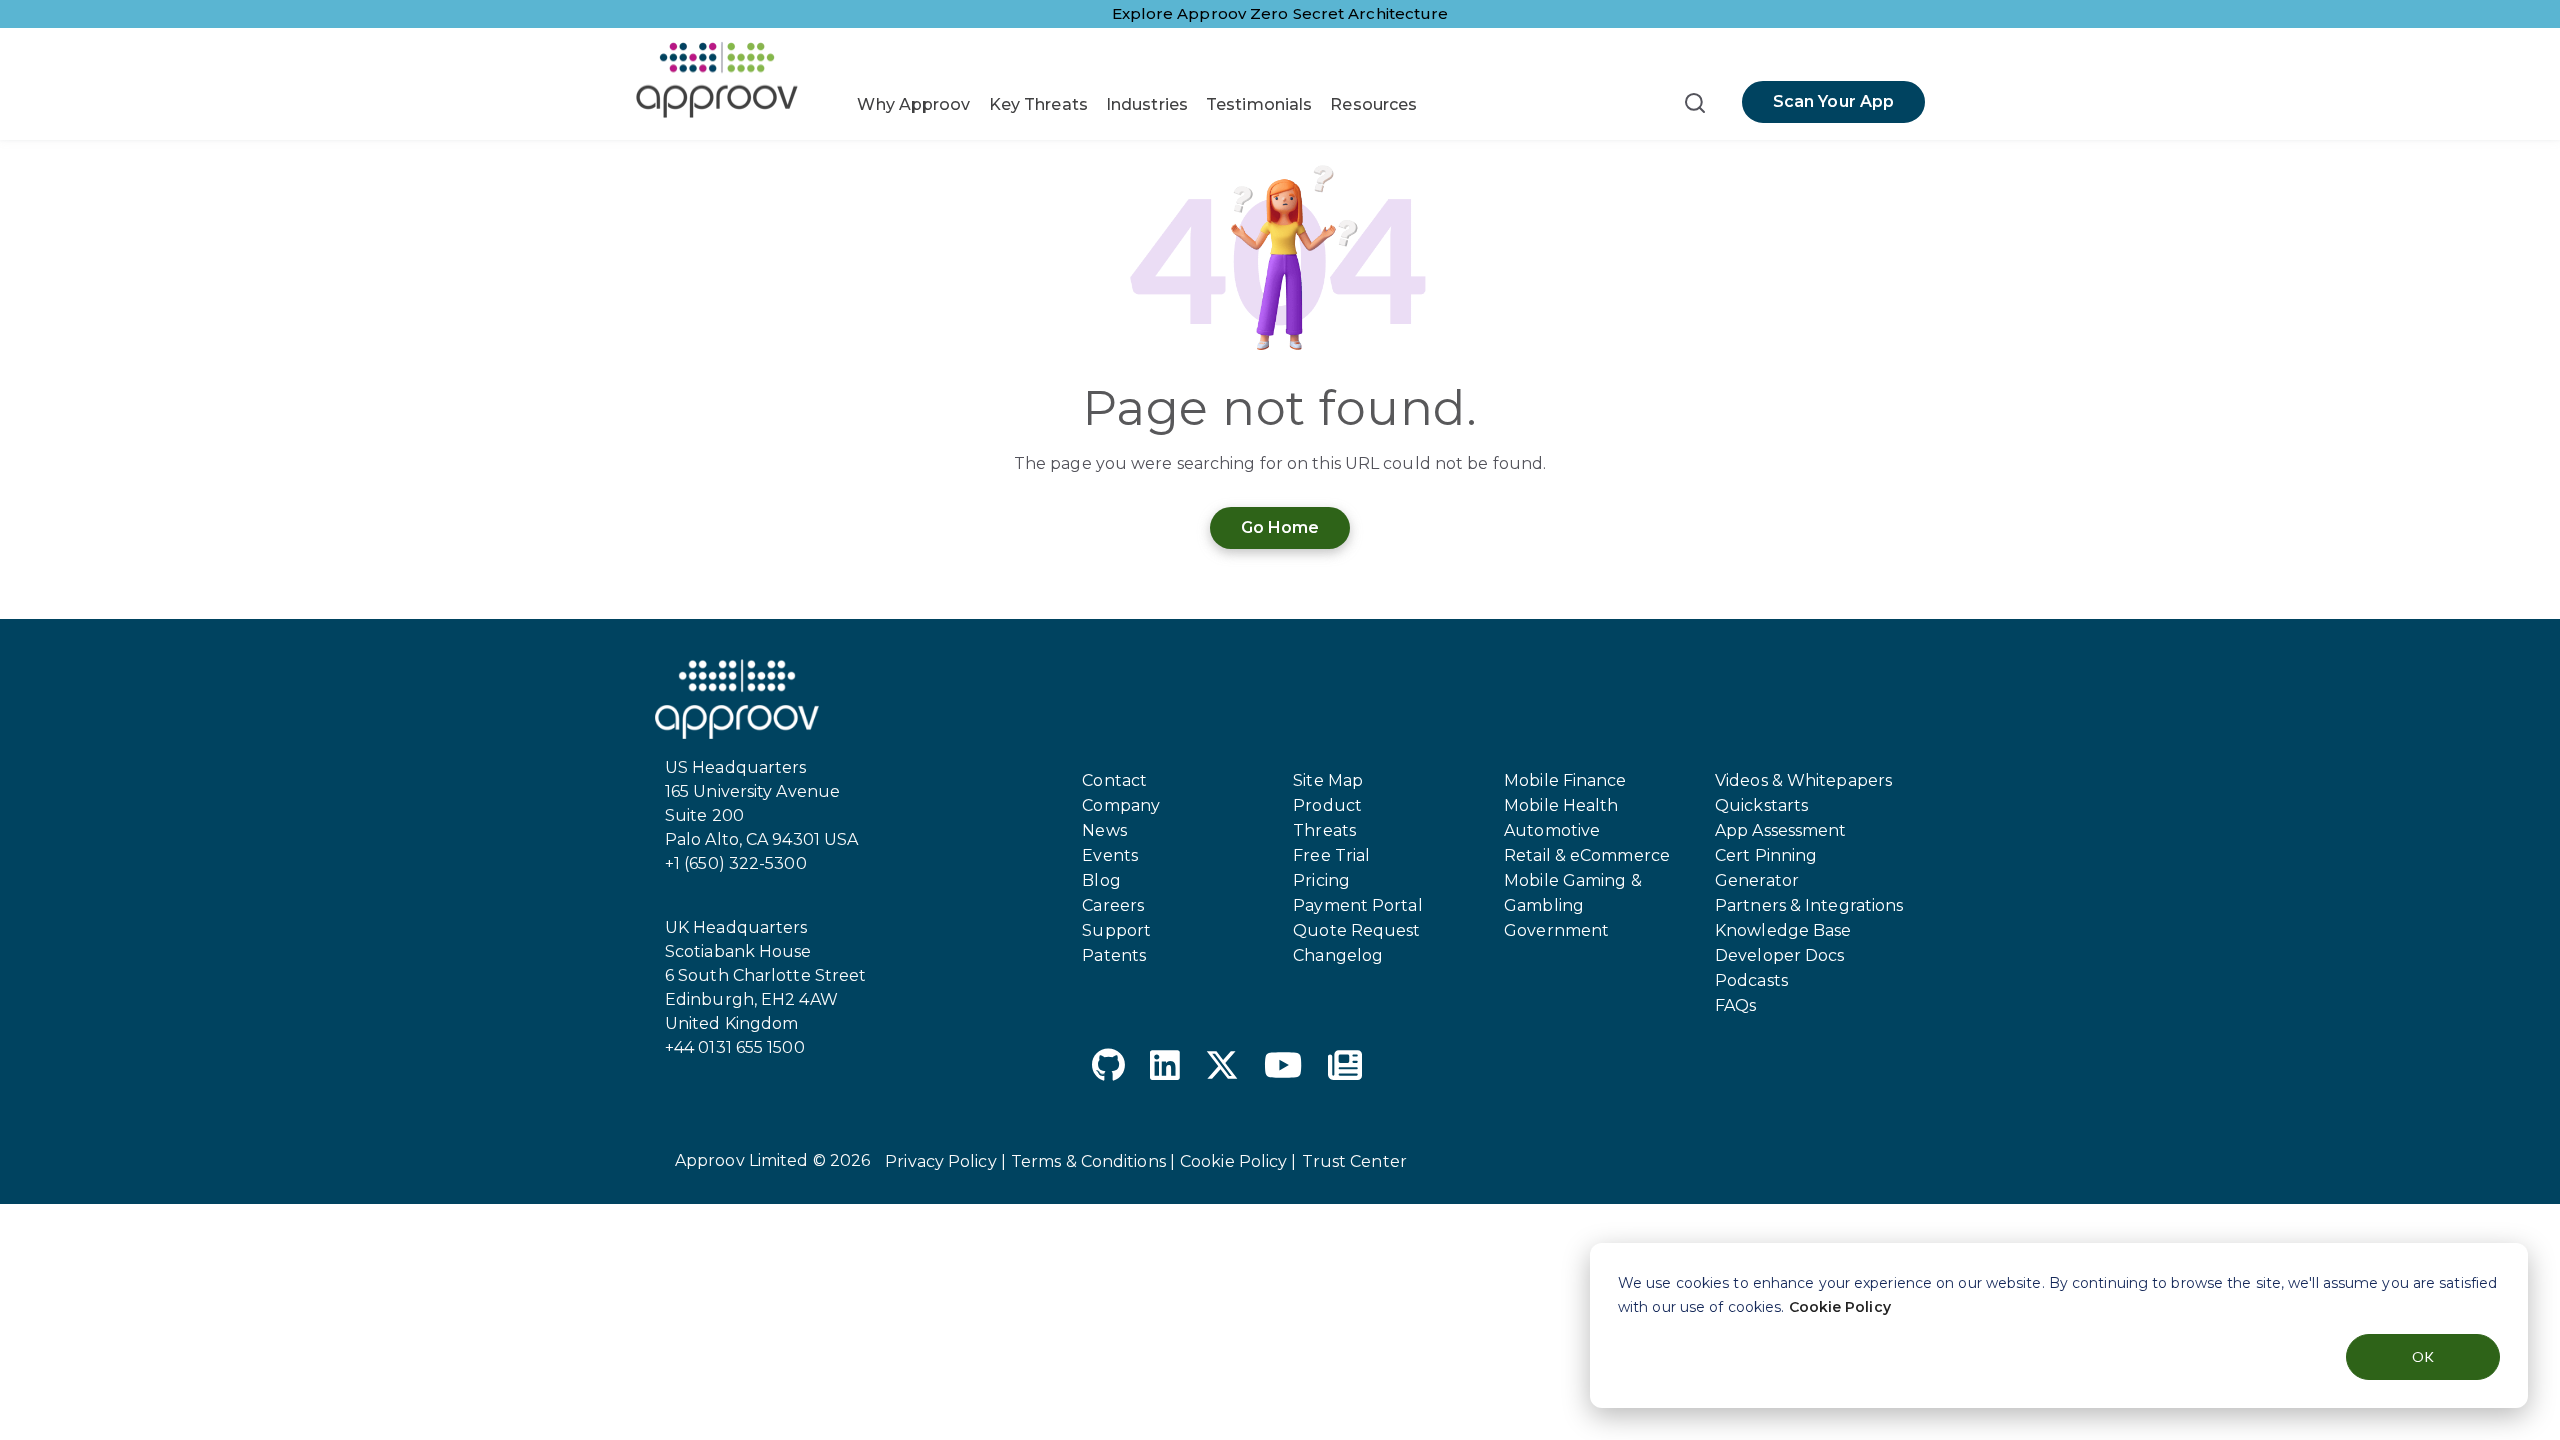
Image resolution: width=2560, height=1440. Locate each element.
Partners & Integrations (1809, 905)
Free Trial (1331, 855)
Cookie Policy (1840, 1307)
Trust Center (1354, 1161)
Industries (1147, 104)
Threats (1324, 830)
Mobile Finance (1565, 780)
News (1104, 830)
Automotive (1552, 830)
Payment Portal (1357, 905)
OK (2423, 1356)
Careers (1113, 905)
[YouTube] (1283, 1068)
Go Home (1280, 527)
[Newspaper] (1345, 1068)
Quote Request (1356, 930)
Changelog (1338, 955)
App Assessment (1780, 830)
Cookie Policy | (1238, 1161)
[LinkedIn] (1165, 1068)
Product (1327, 805)
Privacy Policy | (945, 1161)
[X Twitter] (1222, 1068)
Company (1121, 805)
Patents (1114, 955)
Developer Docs (1779, 955)
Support (1116, 930)
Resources (1373, 104)
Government (1556, 930)
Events (1110, 855)
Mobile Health (1561, 805)
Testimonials (1259, 104)
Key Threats (1038, 104)
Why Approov (913, 104)
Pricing (1321, 880)
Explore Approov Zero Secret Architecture (1280, 13)
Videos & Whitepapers (1803, 780)
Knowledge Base (1783, 930)
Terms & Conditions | (1093, 1161)
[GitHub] (1108, 1068)
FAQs (1735, 1005)
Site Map (1328, 780)
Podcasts (1751, 980)
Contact (1114, 780)
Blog (1101, 880)
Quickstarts (1761, 805)
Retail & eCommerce (1587, 855)
